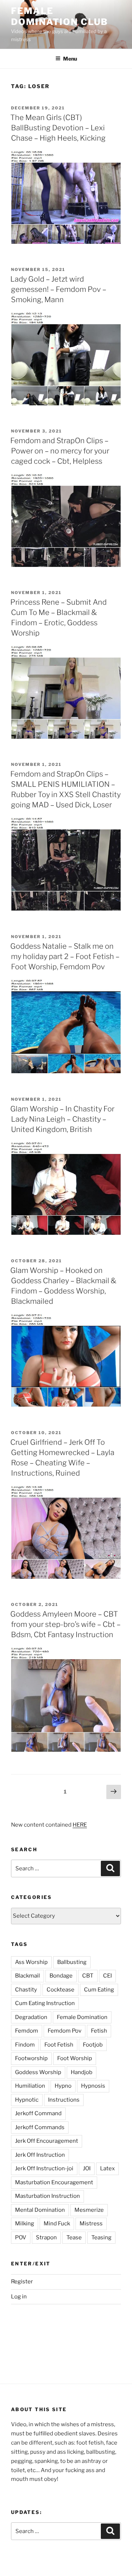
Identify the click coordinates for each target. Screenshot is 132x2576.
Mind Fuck (57, 2224)
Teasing (101, 2237)
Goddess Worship (38, 2072)
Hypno (63, 2086)
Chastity (26, 1990)
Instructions (64, 2100)
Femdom (27, 2031)
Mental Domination (40, 2210)
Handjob (82, 2072)
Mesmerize (89, 2210)
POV (21, 2237)
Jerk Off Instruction (40, 2155)
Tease (74, 2237)
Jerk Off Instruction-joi (44, 2168)
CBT (88, 1976)
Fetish (99, 2031)
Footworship (31, 2058)
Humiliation (30, 2086)
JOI (87, 2168)
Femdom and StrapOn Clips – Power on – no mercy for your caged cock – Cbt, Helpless (60, 451)
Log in (19, 2297)
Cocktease (60, 1990)
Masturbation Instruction (47, 2196)
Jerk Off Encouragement (47, 2141)
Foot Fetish (59, 2045)
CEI (107, 1976)
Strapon (46, 2237)
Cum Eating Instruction (45, 2003)
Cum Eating (99, 1990)
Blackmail (27, 1976)
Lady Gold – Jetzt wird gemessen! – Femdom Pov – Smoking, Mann (58, 289)
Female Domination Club (60, 16)
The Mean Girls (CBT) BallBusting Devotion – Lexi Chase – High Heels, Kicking (58, 128)
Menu (70, 59)
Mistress (91, 2224)
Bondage (61, 1976)
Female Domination (82, 2017)
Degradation (31, 2017)
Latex (107, 2168)
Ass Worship (31, 1962)
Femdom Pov (65, 2031)
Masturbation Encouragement (54, 2182)
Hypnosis (93, 2086)
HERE (80, 1825)
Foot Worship (75, 2058)
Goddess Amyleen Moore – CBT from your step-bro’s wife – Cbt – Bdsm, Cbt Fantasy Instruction (65, 1624)
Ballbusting (72, 1962)
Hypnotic (27, 2100)
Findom (25, 2045)
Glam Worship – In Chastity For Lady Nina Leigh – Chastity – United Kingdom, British (62, 1119)
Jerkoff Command (38, 2113)
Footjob (93, 2045)
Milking (25, 2224)
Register (22, 2282)
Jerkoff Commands (40, 2127)
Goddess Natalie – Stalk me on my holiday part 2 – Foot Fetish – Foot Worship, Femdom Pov (65, 956)
